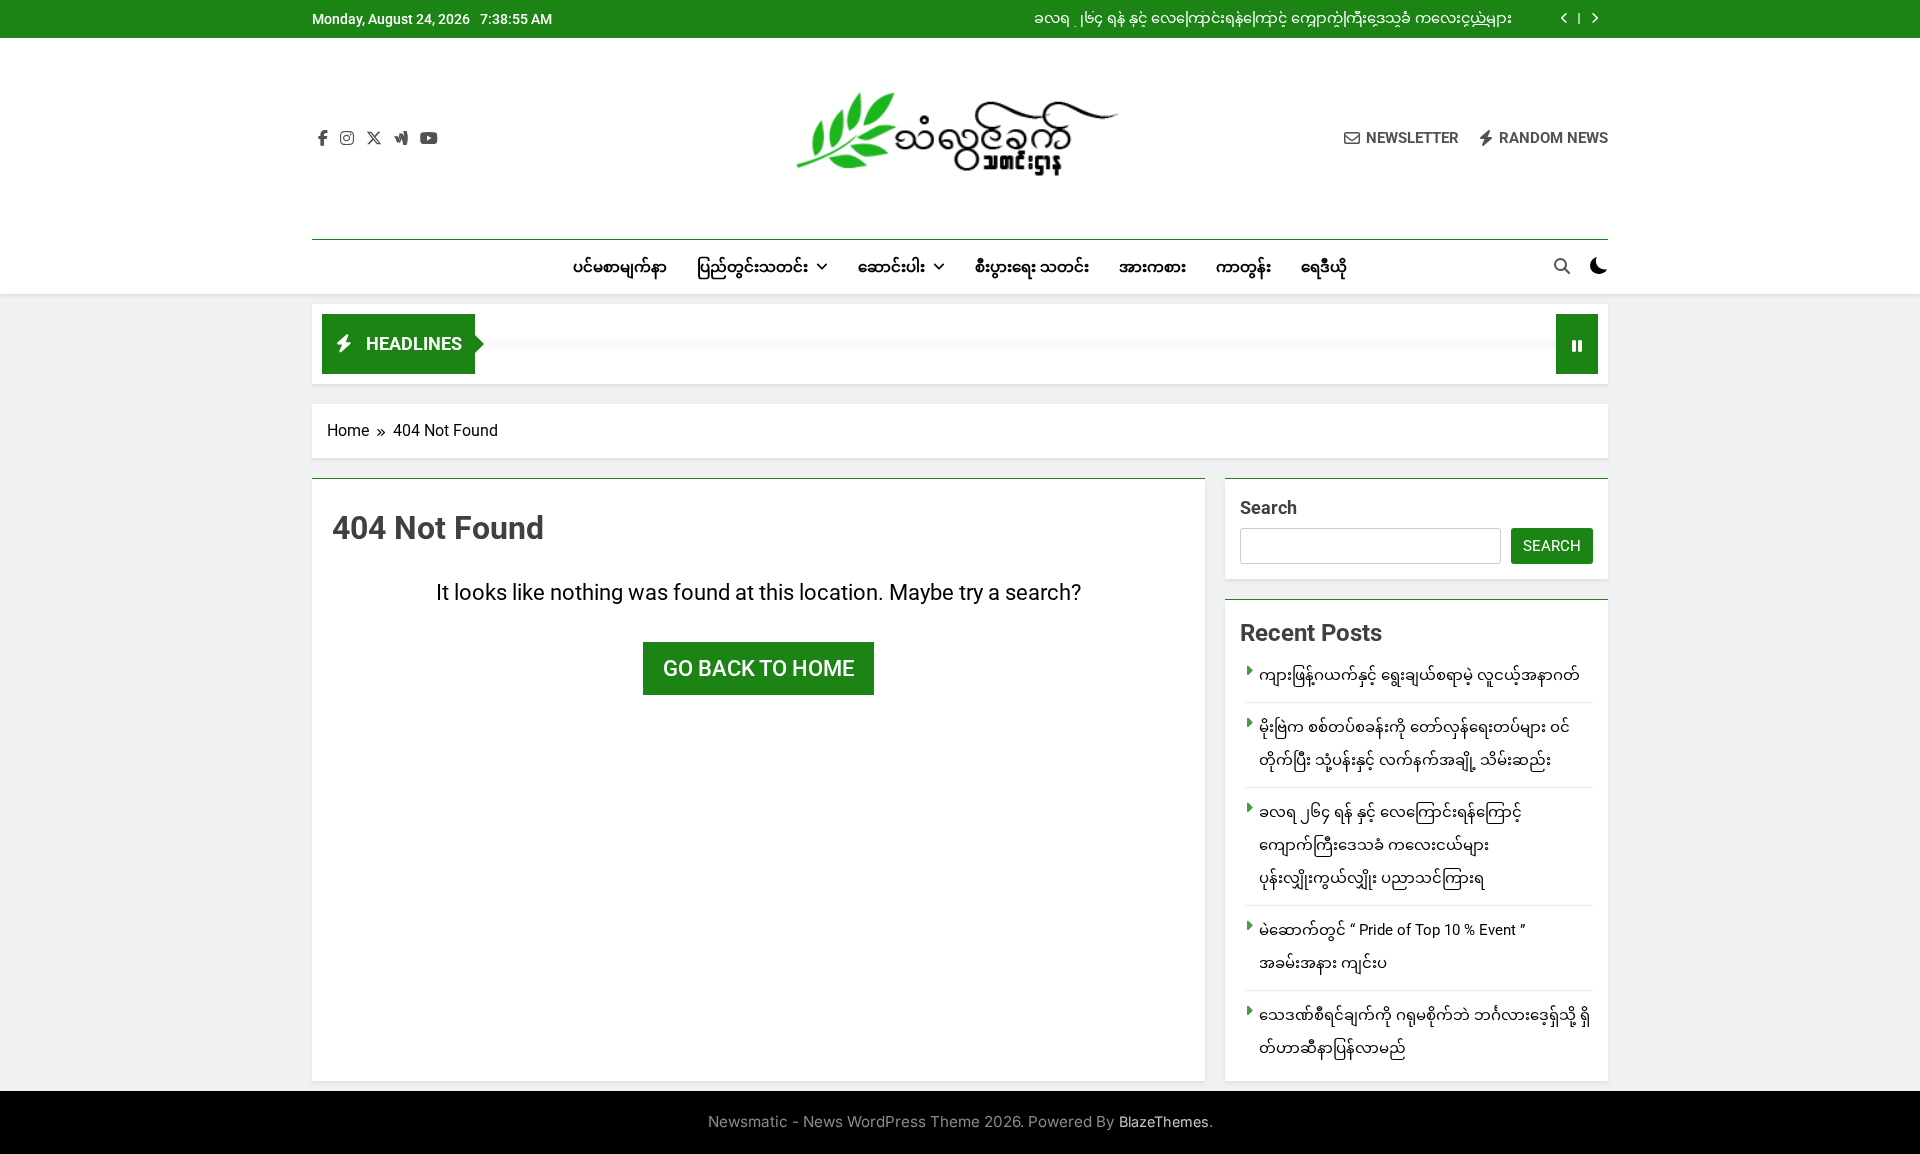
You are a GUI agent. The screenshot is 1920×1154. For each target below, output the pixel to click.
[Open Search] (1562, 266)
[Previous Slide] (1564, 18)
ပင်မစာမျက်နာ (620, 267)
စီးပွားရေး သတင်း (1032, 267)
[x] (374, 139)
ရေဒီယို (1324, 267)
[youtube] (429, 139)
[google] (401, 139)
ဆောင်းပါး (891, 267)
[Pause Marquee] (1577, 344)
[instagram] (347, 139)
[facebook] (323, 139)
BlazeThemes (1164, 1121)
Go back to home (758, 668)
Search (1268, 507)
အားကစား (1152, 267)
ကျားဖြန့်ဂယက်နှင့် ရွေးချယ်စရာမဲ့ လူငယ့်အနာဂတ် (1419, 675)
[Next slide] (1594, 18)
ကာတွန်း (1243, 267)
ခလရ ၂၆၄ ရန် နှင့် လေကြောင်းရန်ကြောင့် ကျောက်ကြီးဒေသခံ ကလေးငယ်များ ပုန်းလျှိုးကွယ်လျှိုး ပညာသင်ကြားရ (1273, 19)
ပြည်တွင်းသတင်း (752, 267)
